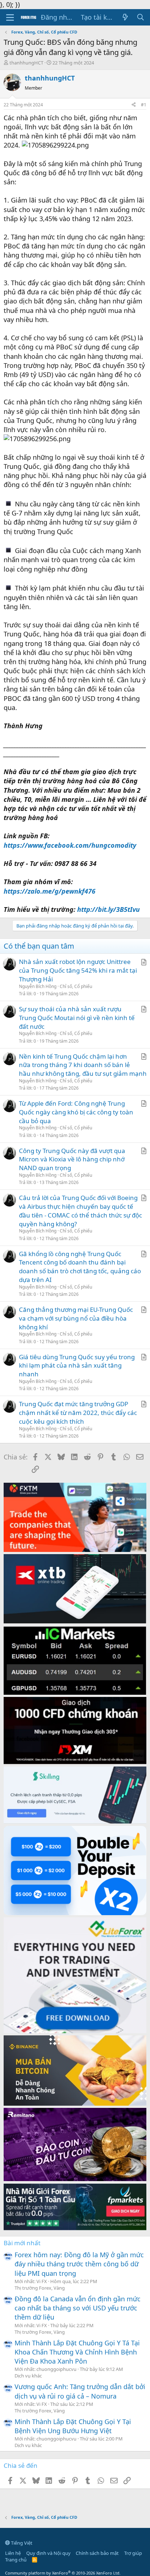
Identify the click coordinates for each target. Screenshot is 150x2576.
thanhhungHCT (26, 63)
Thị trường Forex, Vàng (40, 2288)
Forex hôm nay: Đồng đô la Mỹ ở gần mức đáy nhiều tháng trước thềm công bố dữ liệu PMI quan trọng (79, 2264)
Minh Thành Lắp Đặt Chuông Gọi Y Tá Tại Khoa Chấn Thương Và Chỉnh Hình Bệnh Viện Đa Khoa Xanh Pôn (77, 2352)
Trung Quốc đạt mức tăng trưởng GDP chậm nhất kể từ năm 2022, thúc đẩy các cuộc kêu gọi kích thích (78, 1413)
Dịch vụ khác (28, 2376)
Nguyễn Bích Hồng (38, 986)
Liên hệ (13, 2553)
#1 (144, 105)
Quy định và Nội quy (48, 2553)
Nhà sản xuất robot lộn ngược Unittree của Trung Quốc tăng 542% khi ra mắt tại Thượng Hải (78, 970)
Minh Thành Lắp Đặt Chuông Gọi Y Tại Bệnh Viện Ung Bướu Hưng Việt (73, 2426)
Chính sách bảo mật (97, 2553)
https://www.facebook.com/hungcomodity (70, 845)
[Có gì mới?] (125, 17)
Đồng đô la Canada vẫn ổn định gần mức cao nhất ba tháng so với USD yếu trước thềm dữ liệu (78, 2308)
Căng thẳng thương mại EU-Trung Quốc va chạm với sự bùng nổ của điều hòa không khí (76, 1318)
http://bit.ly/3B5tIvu (108, 909)
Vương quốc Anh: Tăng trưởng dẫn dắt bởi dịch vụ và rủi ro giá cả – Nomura (80, 2391)
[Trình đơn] (10, 17)
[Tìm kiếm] (141, 17)
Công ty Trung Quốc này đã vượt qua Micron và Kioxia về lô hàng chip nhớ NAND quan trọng (72, 1159)
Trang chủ (16, 2560)
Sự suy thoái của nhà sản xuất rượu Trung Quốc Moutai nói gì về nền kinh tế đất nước (77, 1018)
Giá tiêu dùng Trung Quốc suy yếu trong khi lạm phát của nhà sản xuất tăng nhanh (77, 1366)
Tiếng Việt (21, 2543)
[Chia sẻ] (134, 105)
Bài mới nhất (22, 2243)
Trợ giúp (133, 2553)
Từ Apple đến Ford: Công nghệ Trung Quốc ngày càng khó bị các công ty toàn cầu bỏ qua (76, 1112)
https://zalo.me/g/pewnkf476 (50, 891)
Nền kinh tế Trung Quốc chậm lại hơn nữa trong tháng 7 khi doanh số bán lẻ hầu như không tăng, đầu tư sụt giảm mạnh (83, 1065)
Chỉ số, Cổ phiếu (76, 986)
